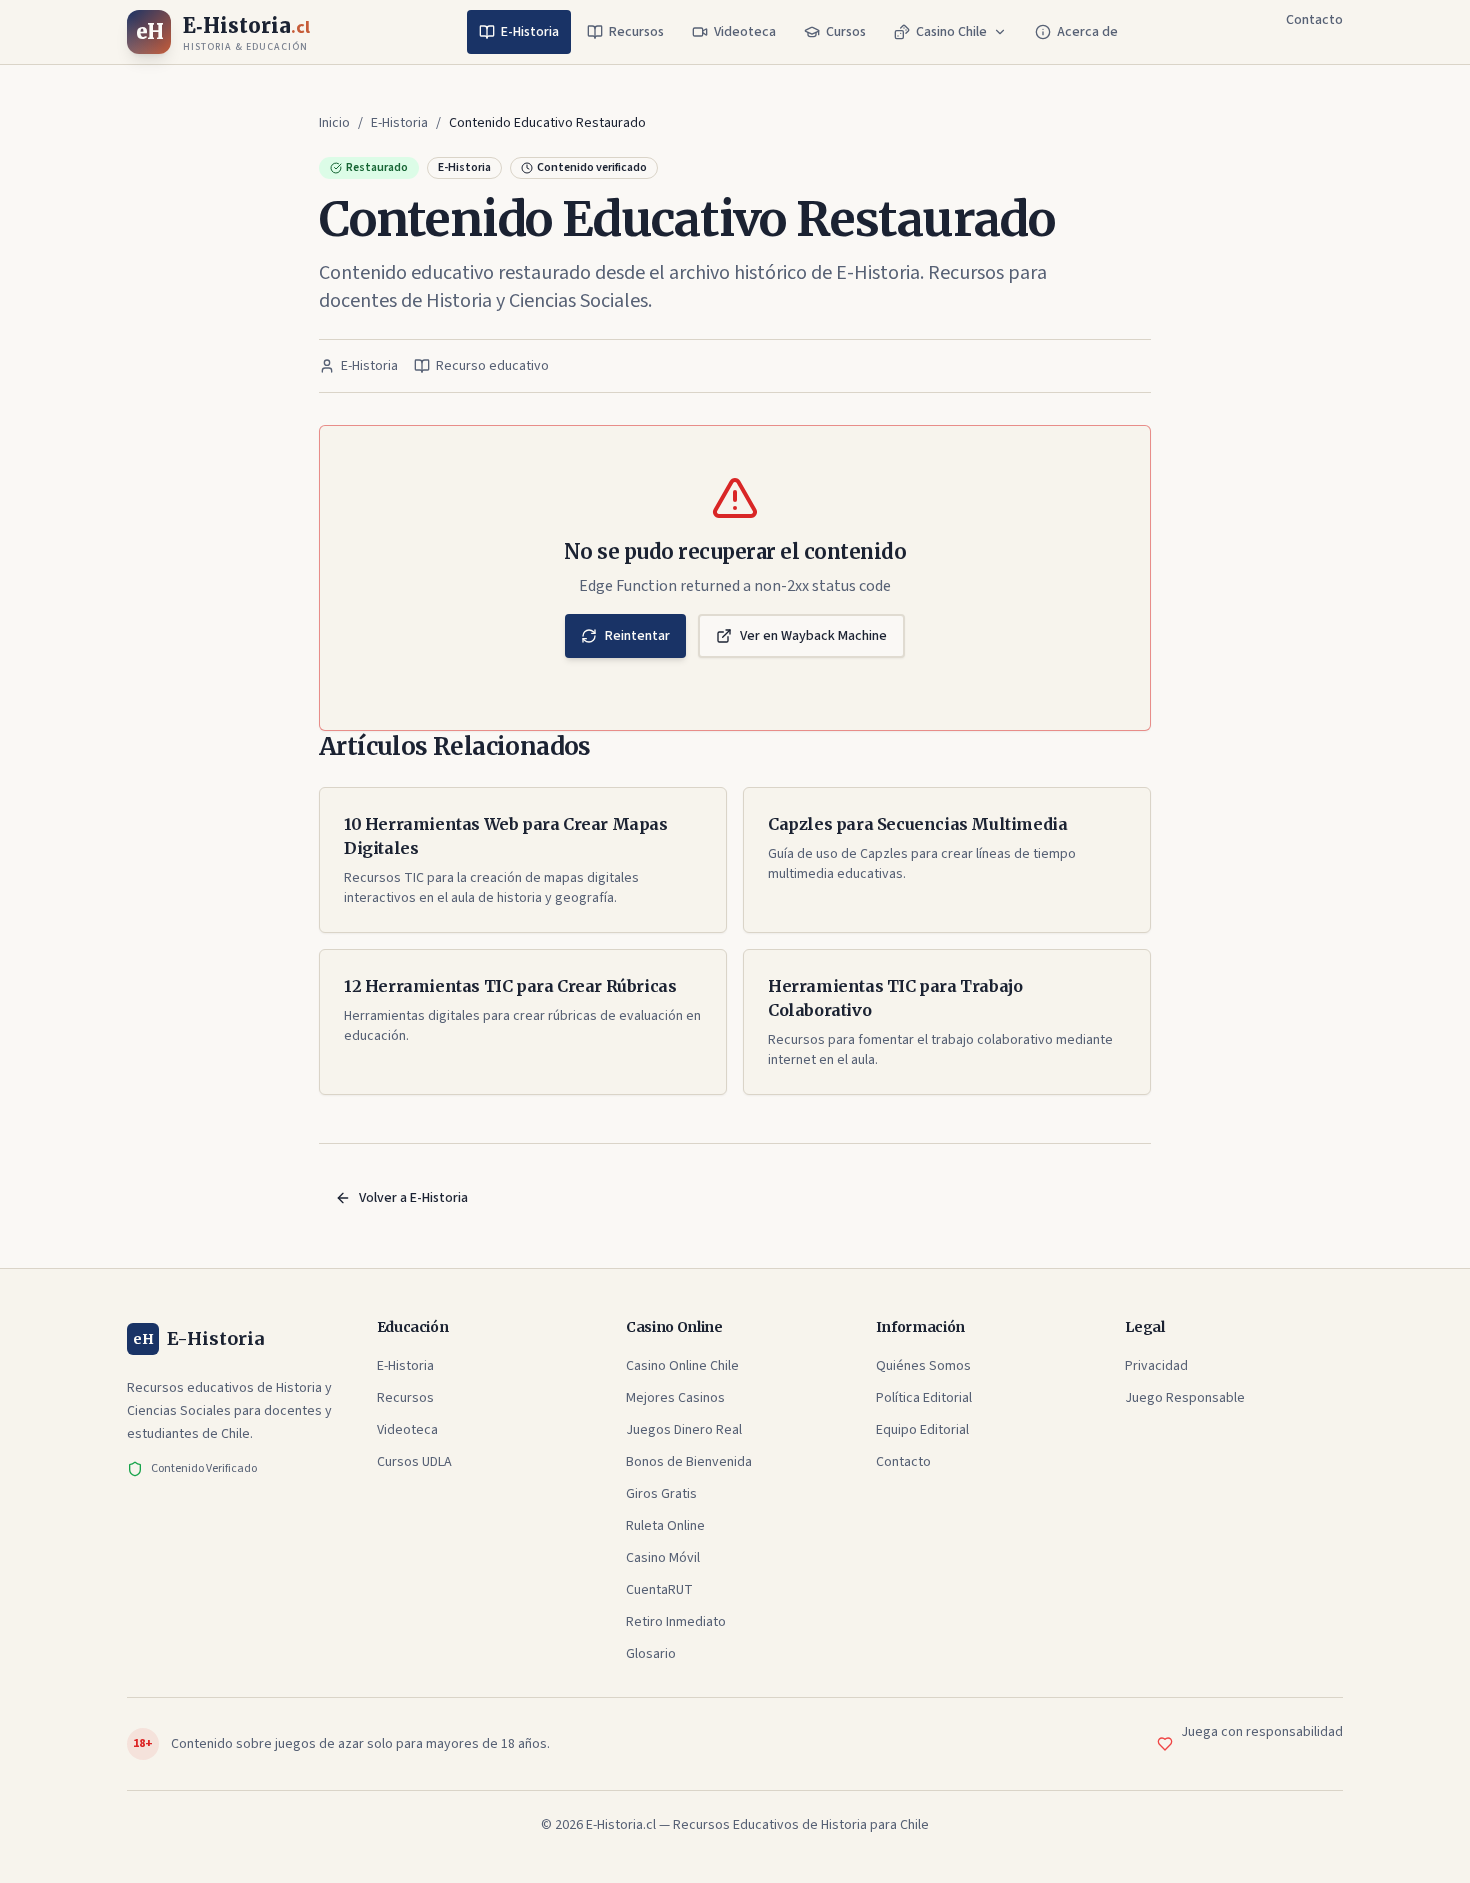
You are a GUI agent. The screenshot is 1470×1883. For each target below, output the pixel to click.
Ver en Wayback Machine (813, 636)
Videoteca (745, 32)
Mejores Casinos (675, 1398)
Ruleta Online (665, 1526)
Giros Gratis (661, 1494)
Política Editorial (924, 1398)
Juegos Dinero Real (684, 1430)
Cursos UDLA (414, 1462)
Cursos (846, 32)
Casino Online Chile (682, 1366)
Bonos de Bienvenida (689, 1462)
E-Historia (530, 32)
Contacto (1314, 20)
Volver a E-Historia (413, 1198)
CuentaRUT (659, 1590)
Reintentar (637, 636)
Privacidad (1156, 1366)
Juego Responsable (1185, 1398)
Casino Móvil (663, 1558)
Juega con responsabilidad (1262, 1732)
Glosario (651, 1654)
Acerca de (1087, 32)
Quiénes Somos (923, 1366)
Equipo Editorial (922, 1430)
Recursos (636, 32)
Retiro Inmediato (676, 1622)
